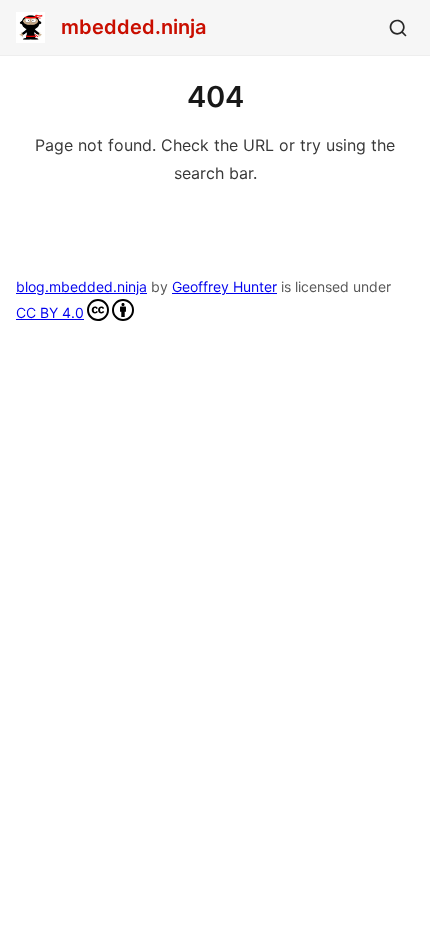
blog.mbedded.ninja (81, 286)
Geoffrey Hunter (224, 286)
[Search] (398, 28)
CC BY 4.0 (50, 312)
